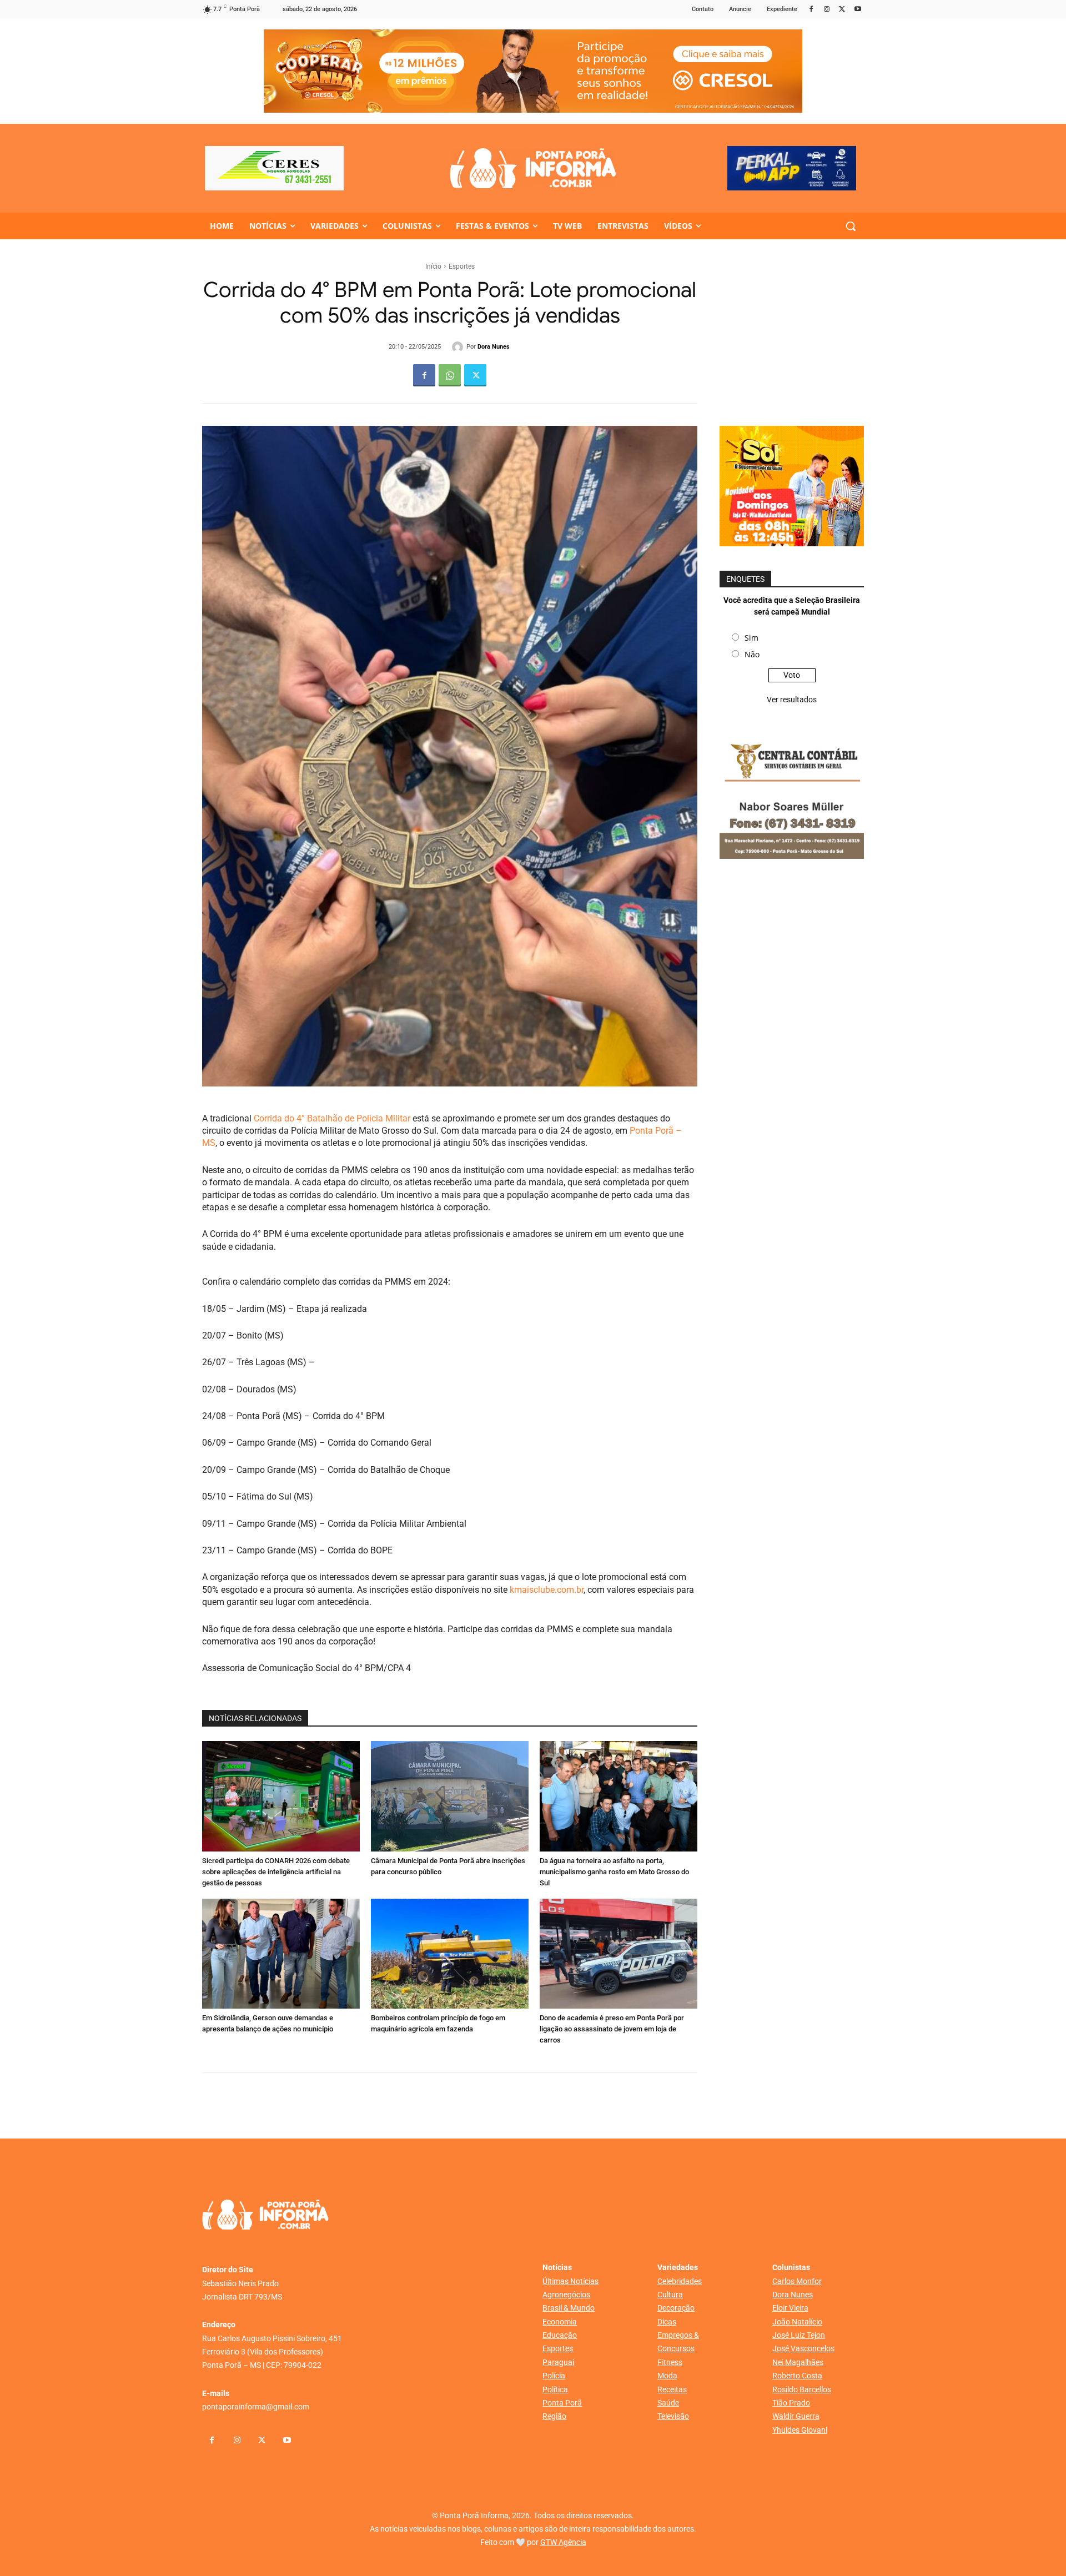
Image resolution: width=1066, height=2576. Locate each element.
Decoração (676, 2308)
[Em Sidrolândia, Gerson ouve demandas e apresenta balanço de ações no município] (281, 1954)
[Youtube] (858, 10)
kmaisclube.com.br (545, 1590)
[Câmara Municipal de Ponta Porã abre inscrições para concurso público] (450, 1796)
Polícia (554, 2376)
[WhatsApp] (450, 375)
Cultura (670, 2295)
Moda (667, 2376)
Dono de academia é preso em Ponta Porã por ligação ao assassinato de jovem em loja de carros (612, 2029)
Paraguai (558, 2362)
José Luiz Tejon (799, 2335)
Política (555, 2389)
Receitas (672, 2389)
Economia (560, 2322)
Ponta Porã (562, 2403)
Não (752, 654)
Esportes (462, 266)
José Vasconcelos (803, 2348)
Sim (751, 638)
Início (433, 266)
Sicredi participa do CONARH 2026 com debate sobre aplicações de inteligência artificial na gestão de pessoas (276, 1872)
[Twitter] (842, 10)
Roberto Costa (797, 2376)
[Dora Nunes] (459, 347)
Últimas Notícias (570, 2281)
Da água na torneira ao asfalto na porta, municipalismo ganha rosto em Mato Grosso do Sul (614, 1872)
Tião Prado (791, 2403)
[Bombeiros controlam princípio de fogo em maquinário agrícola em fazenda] (450, 1954)
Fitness (670, 2362)
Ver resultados (792, 700)
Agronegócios (566, 2295)
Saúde (668, 2403)
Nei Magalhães (798, 2362)
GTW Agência (563, 2542)
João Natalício (797, 2322)
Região (554, 2416)
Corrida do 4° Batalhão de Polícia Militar (332, 1118)
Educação (560, 2335)
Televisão (673, 2416)
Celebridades (680, 2281)
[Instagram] (827, 10)
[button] (851, 226)
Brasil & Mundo (569, 2308)
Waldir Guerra (796, 2416)
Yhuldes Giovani (800, 2430)
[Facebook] (811, 10)
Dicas (667, 2322)
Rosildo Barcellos (802, 2389)
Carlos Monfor (797, 2281)
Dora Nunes (494, 347)
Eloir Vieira (790, 2308)
